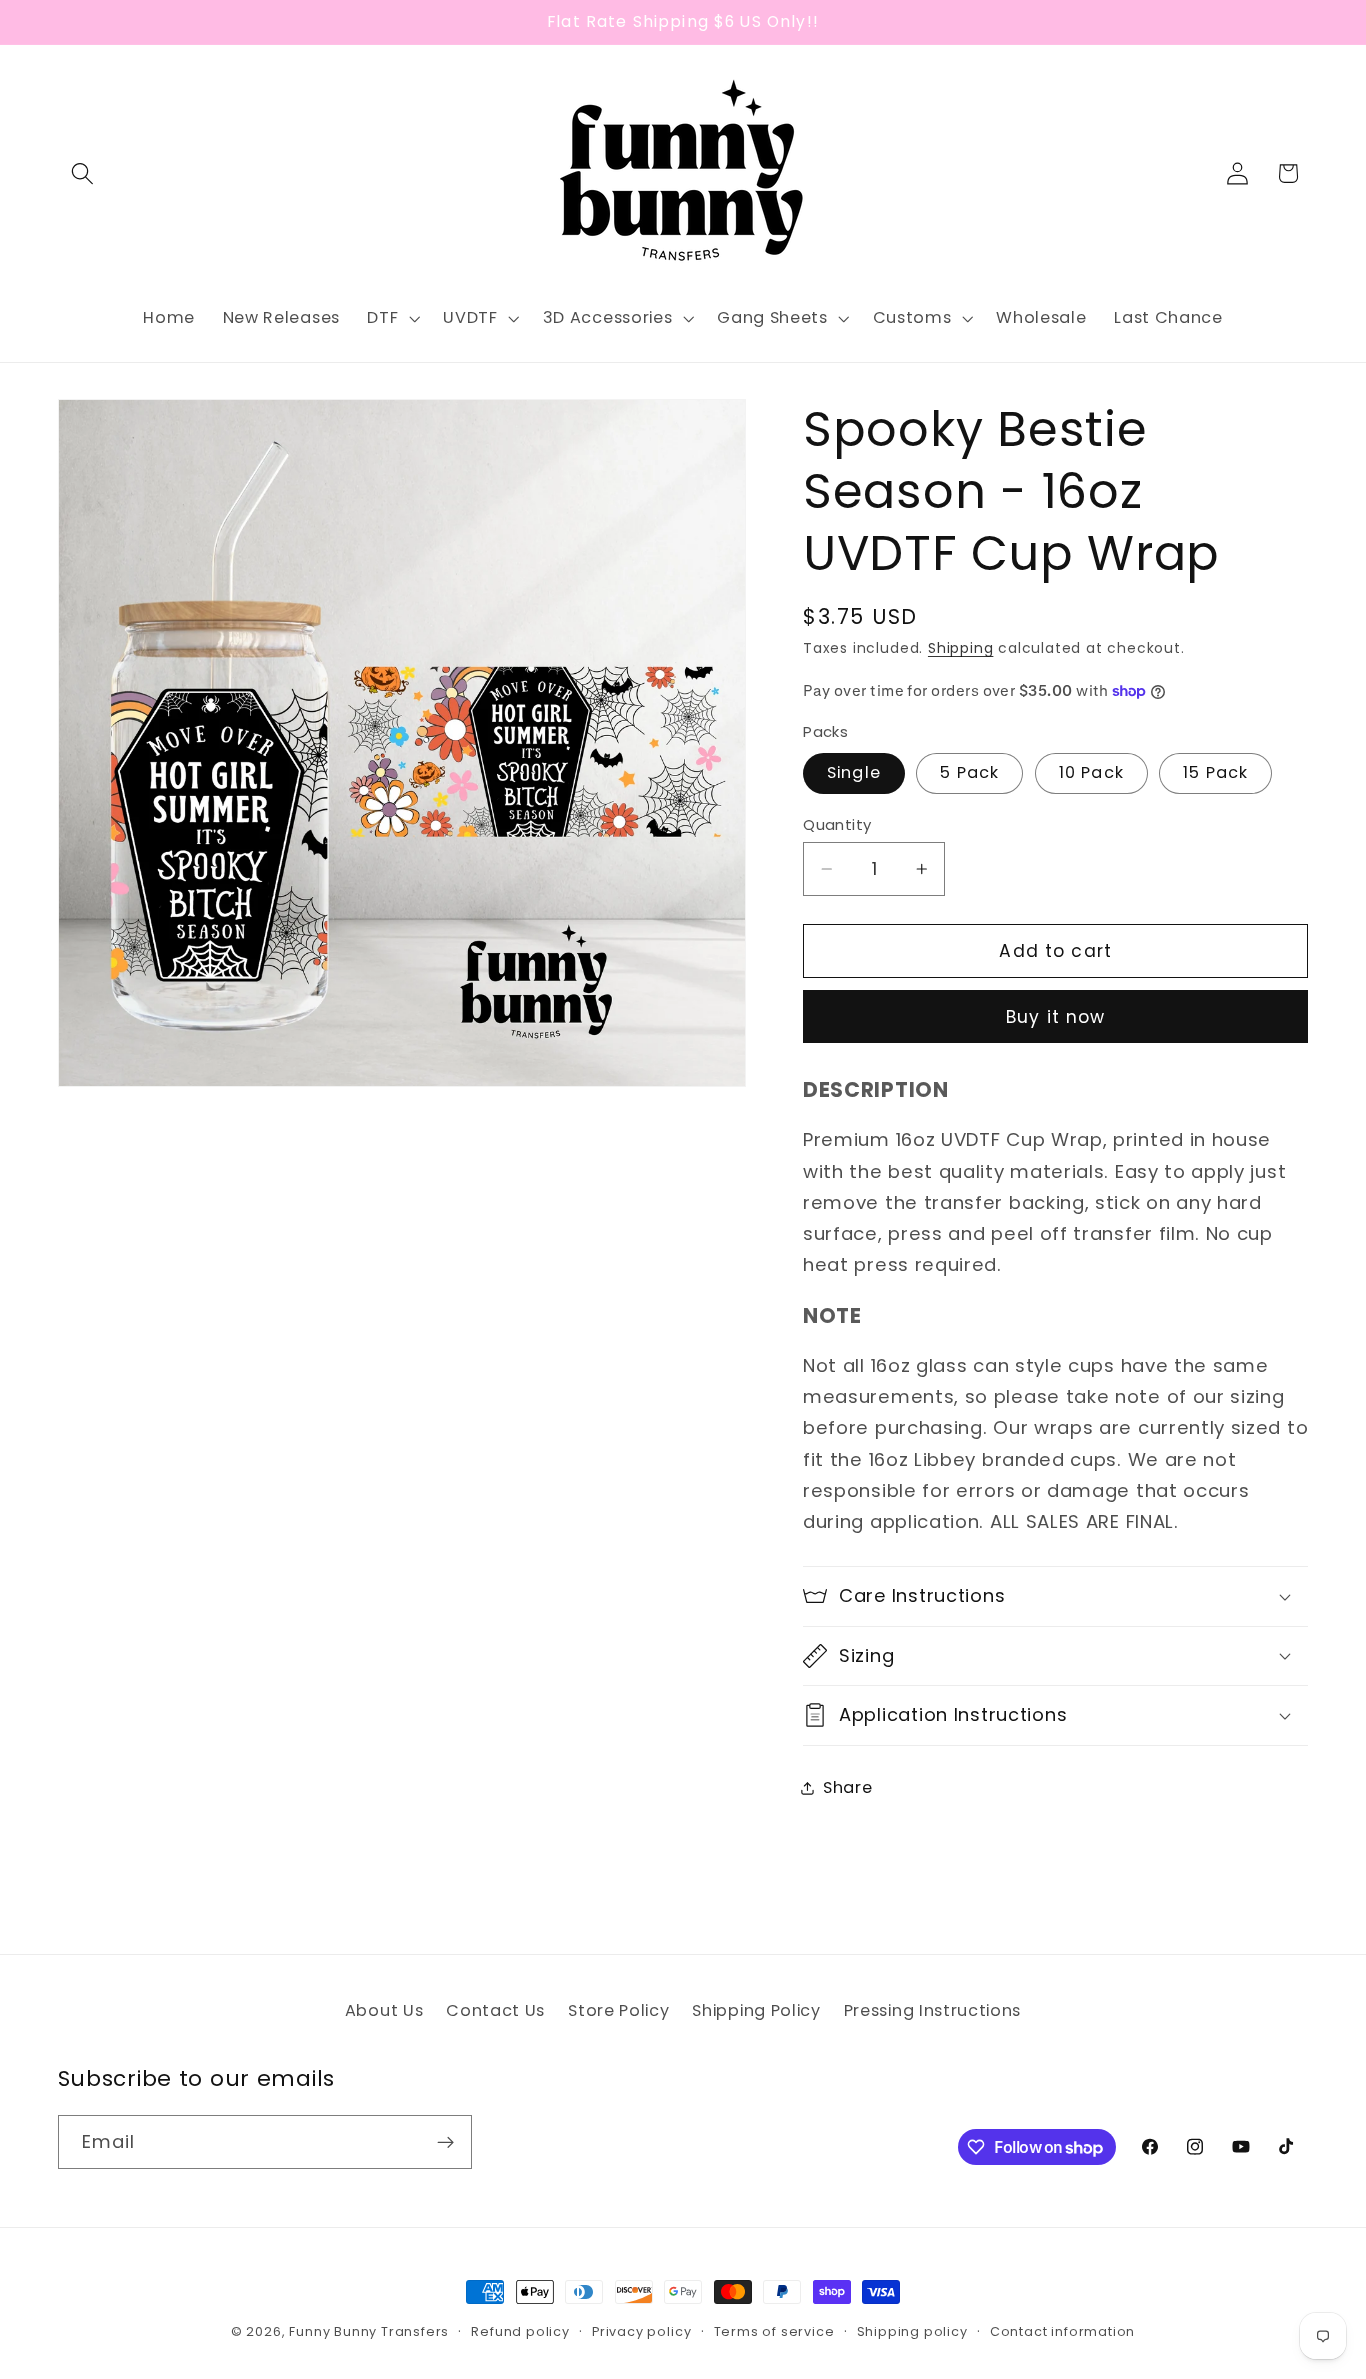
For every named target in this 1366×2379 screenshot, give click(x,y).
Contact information (1062, 2331)
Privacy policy (641, 2331)
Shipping (960, 648)
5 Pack (969, 772)
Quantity (837, 823)
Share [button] (847, 1787)
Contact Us (495, 2010)
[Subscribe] (445, 2143)
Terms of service (774, 2331)
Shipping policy (912, 2331)
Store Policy (618, 2010)
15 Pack (1215, 772)
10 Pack (1091, 772)
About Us (384, 2010)
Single (854, 772)
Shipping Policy (756, 2010)
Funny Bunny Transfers (369, 2331)
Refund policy (520, 2331)
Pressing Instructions (933, 2010)
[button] (83, 173)
